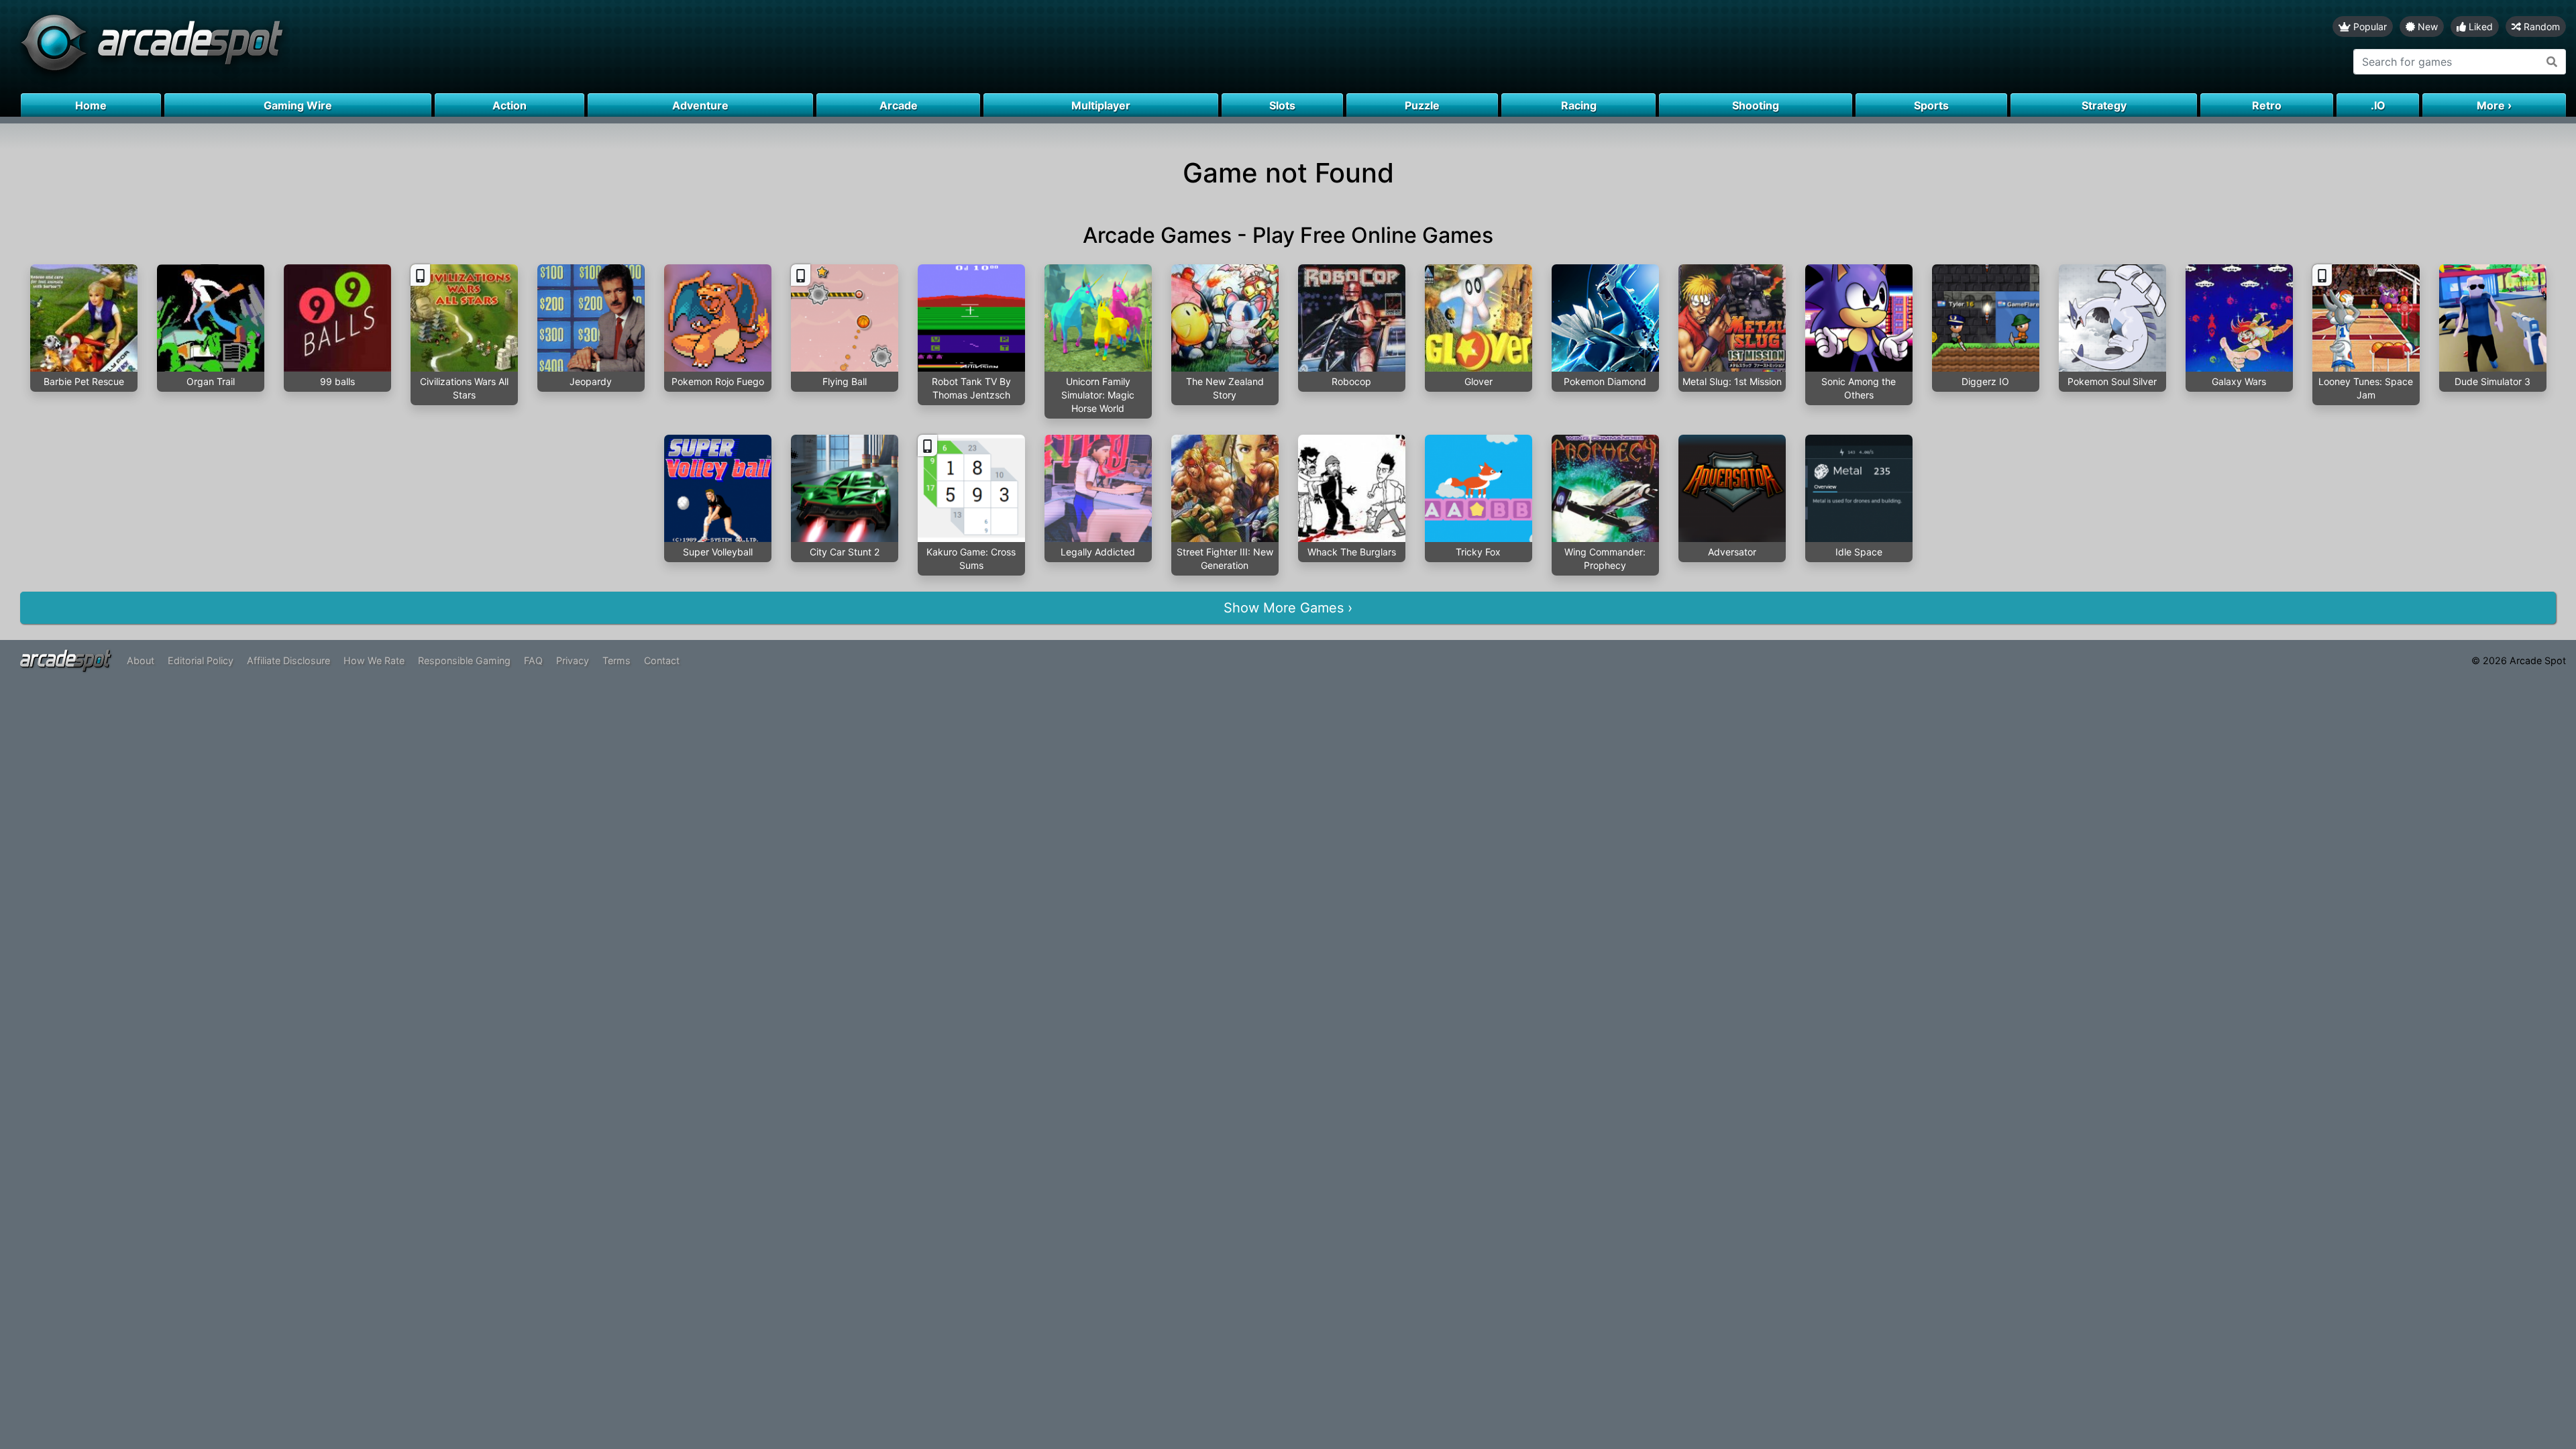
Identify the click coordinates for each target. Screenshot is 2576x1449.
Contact (662, 660)
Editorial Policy (201, 660)
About (141, 660)
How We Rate (374, 660)
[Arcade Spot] (644, 47)
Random (2540, 26)
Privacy (573, 660)
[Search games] (2552, 62)
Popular (2369, 26)
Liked (2479, 26)
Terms (616, 660)
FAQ (533, 660)
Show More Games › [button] (1288, 608)
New (2426, 26)
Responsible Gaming (464, 660)
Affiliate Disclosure (288, 660)
